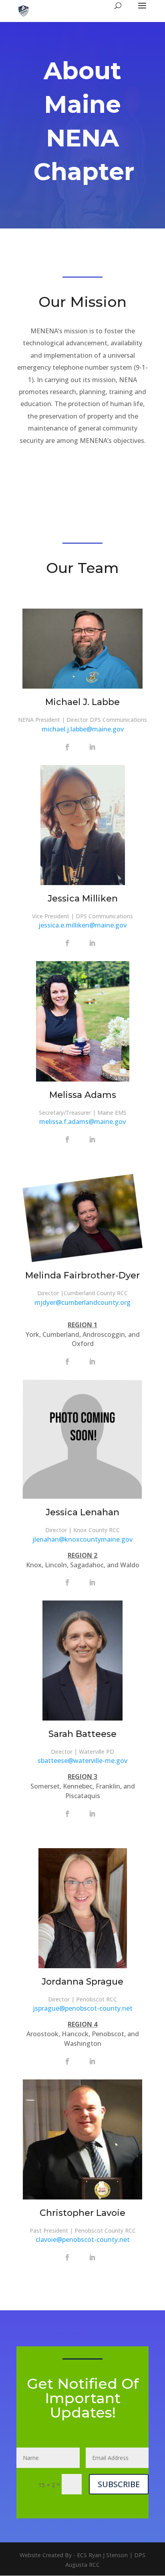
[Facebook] (67, 747)
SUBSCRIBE (119, 2484)
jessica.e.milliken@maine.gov (82, 925)
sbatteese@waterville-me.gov (82, 1761)
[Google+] (80, 747)
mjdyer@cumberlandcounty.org (82, 1302)
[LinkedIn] (92, 747)
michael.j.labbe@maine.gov (83, 729)
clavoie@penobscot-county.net (83, 2239)
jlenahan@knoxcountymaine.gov (82, 1539)
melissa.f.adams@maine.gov (82, 1122)
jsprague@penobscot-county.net (83, 2008)
